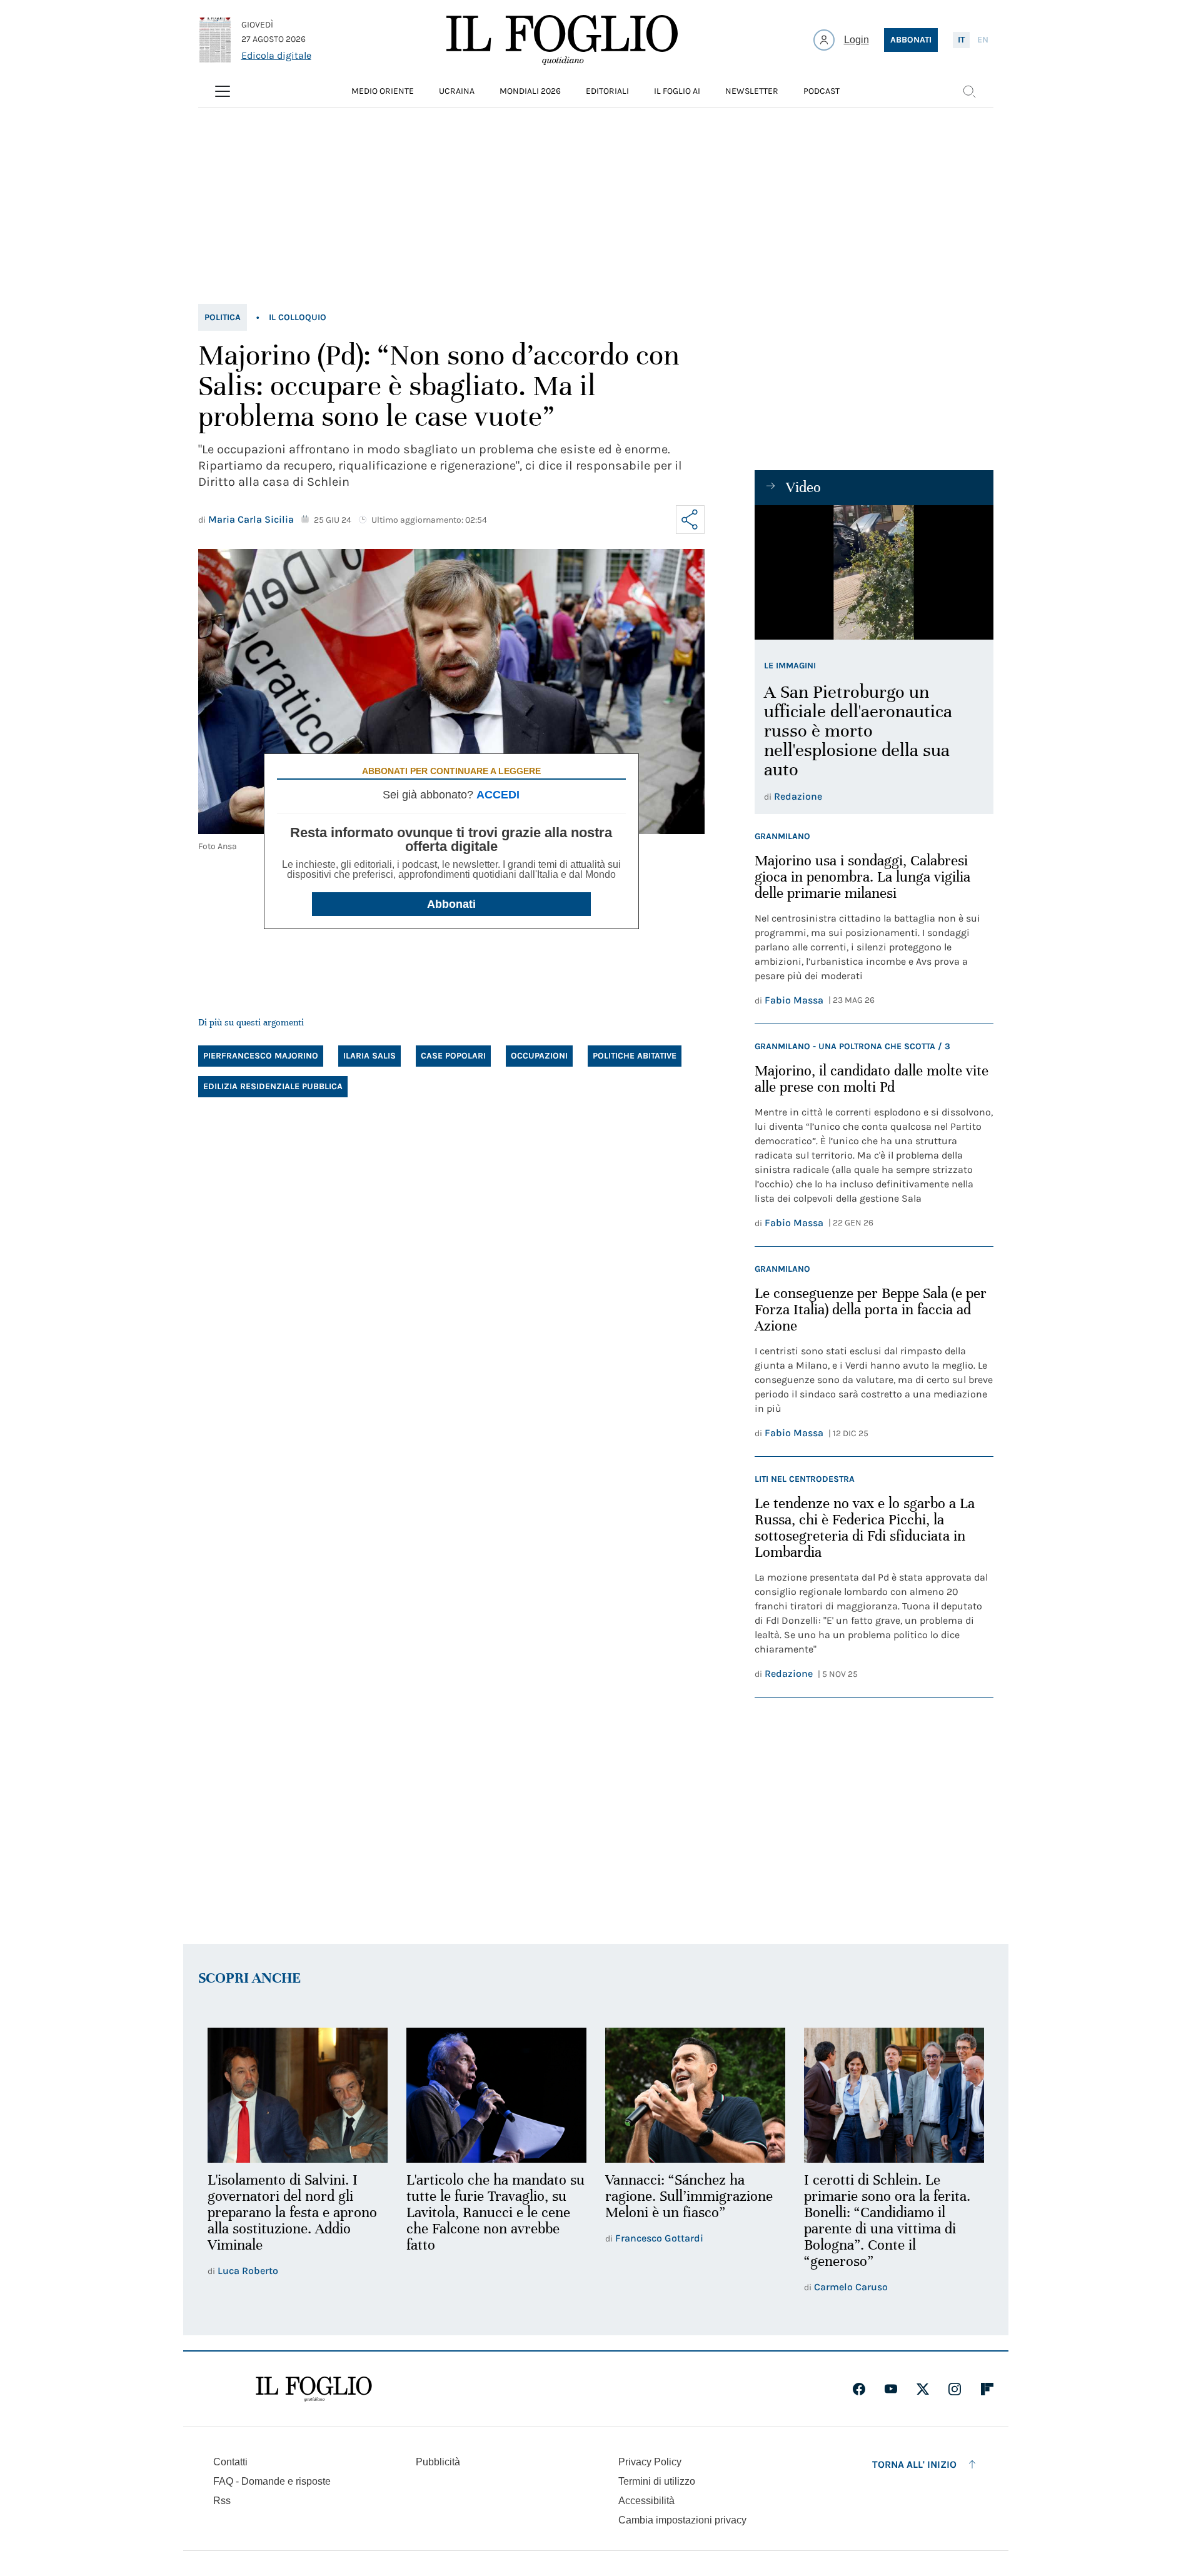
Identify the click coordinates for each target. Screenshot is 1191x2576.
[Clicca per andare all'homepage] (314, 2389)
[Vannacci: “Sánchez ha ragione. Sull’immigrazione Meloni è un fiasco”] (695, 2095)
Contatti (230, 2462)
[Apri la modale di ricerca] (969, 91)
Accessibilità (646, 2501)
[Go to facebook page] (859, 2389)
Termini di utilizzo (657, 2481)
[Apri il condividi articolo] (690, 520)
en (983, 40)
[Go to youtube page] (891, 2389)
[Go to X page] (923, 2389)
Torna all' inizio (914, 2464)
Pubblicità (438, 2462)
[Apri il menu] (223, 91)
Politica (223, 317)
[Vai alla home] (562, 40)
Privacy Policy (650, 2462)
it (961, 40)
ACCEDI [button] (498, 795)
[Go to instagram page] (955, 2389)
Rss (222, 2501)
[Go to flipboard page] (987, 2389)
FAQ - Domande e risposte (272, 2481)
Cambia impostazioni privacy (682, 2520)
